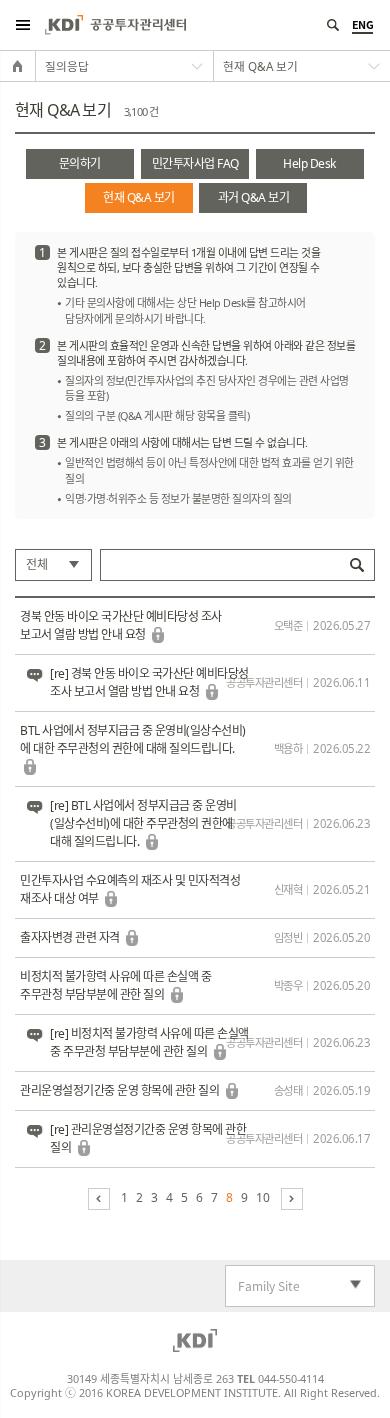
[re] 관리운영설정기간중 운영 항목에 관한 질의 (148, 1138)
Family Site (263, 1286)
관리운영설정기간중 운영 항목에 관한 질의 (121, 1090)
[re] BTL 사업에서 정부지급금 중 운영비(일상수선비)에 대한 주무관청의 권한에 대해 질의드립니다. (143, 823)
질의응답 (67, 66)
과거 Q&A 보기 (254, 197)
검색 (356, 565)
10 (262, 1197)
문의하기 (80, 163)
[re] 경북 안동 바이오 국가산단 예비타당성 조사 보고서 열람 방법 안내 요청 (149, 682)
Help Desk (309, 163)
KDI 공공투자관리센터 (115, 25)
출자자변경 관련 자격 (71, 937)
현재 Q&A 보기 (139, 197)
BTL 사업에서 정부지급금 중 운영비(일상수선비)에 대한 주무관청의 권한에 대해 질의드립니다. (133, 739)
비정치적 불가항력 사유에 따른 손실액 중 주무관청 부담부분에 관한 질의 (115, 985)
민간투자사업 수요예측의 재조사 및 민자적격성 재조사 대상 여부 (130, 889)
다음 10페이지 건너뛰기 (292, 1199)
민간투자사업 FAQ (195, 163)
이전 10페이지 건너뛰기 (99, 1199)
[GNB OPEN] (22, 25)
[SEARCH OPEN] (332, 25)
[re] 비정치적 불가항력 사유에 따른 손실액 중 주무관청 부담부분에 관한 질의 (149, 1042)
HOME (18, 66)
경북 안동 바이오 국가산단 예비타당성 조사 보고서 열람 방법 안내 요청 (121, 625)
